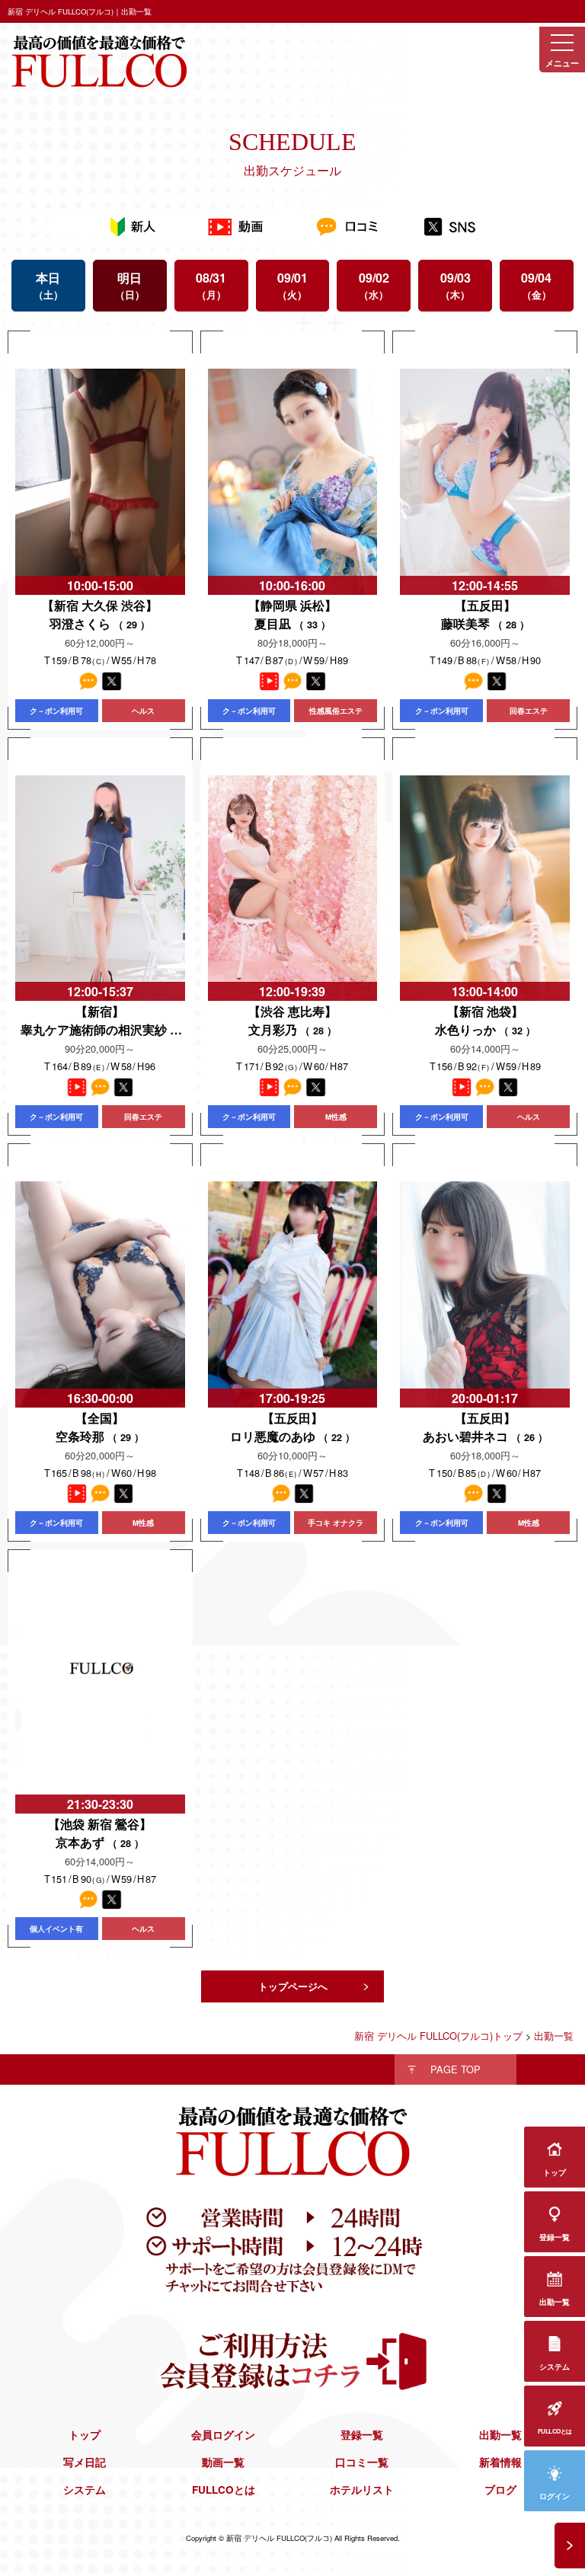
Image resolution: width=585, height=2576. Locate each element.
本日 (48, 285)
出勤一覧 (500, 2435)
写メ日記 (85, 2462)
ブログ (500, 2490)
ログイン (555, 2496)
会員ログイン (223, 2435)
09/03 (456, 285)
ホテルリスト (362, 2490)
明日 (129, 285)
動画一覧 (223, 2462)
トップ (85, 2435)
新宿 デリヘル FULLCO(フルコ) (279, 2538)
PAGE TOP (456, 2069)
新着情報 (500, 2462)
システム (85, 2490)
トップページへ (293, 1986)
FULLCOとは (224, 2490)
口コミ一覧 (362, 2462)
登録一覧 (362, 2435)
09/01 (292, 285)
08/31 (211, 285)
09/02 (374, 285)
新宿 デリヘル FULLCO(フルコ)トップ (438, 2036)
